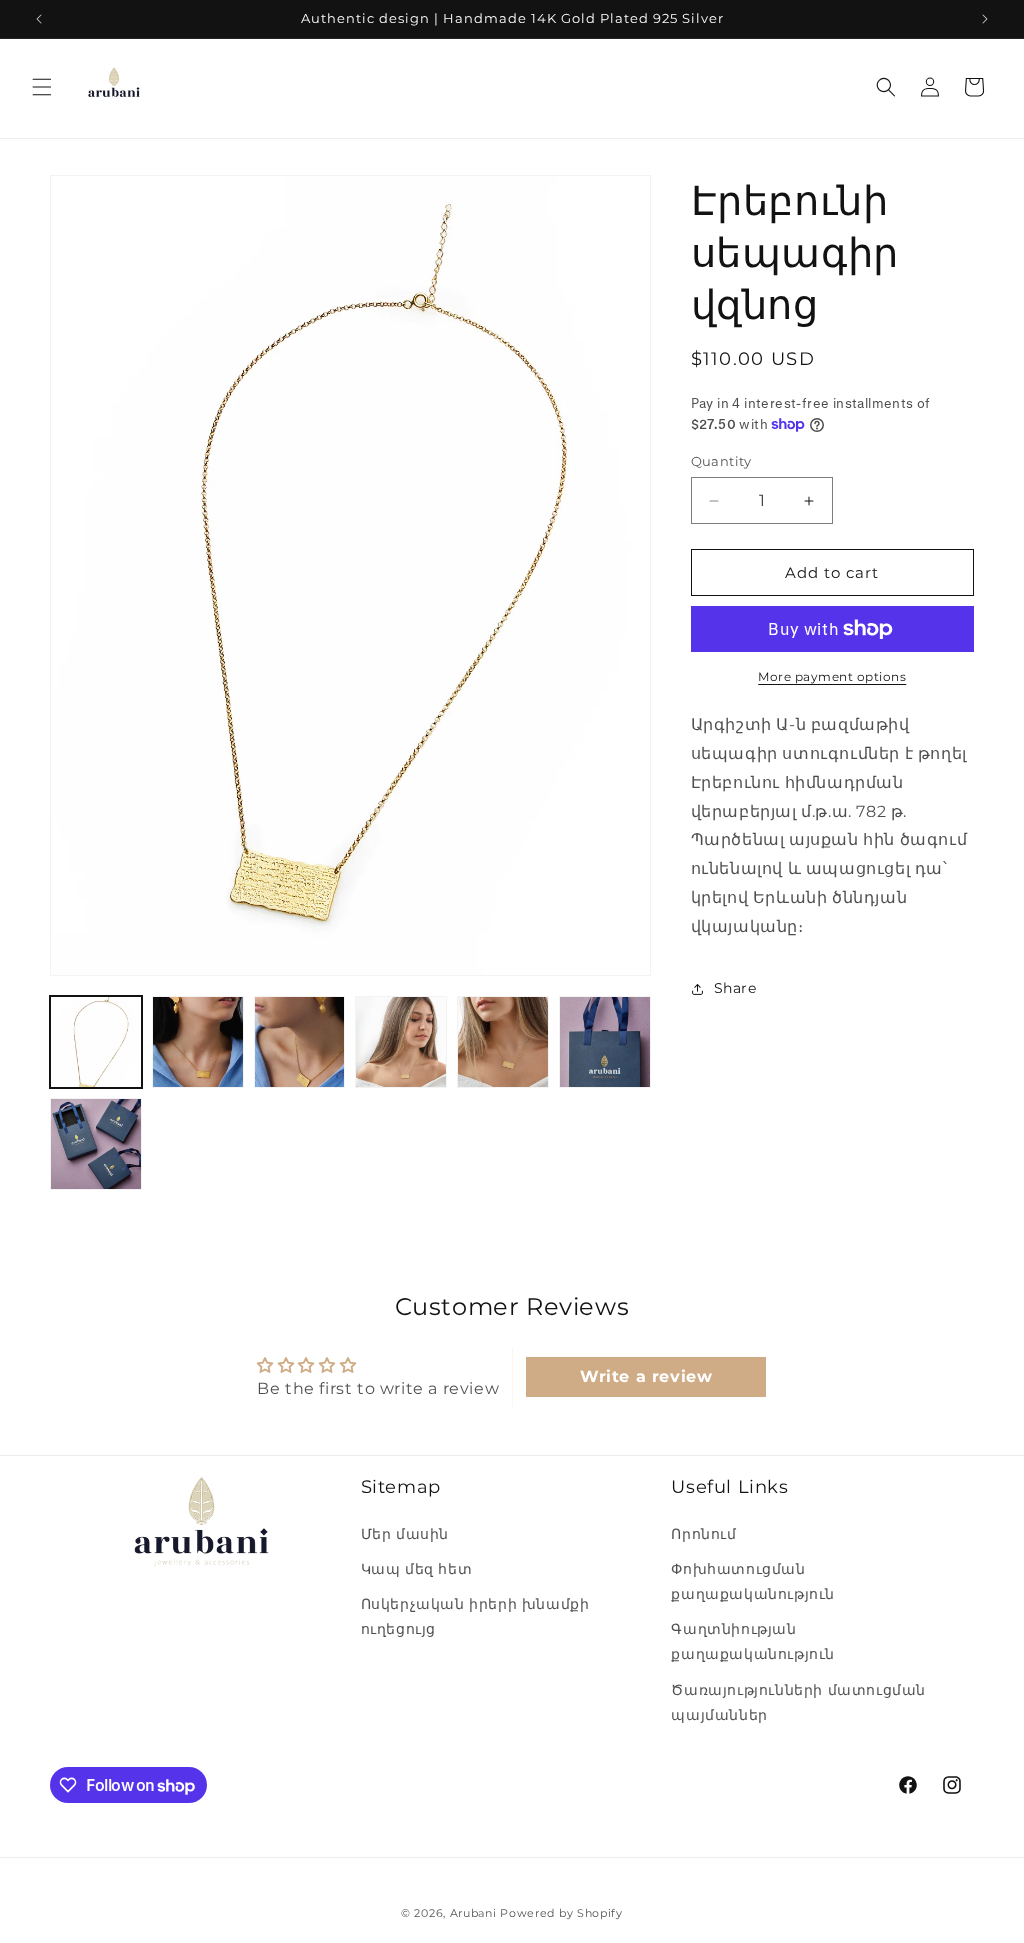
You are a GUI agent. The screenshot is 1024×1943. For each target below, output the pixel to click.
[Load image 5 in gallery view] (503, 1042)
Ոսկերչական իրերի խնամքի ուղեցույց (475, 1616)
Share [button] (735, 988)
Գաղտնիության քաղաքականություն (753, 1641)
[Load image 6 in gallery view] (605, 1042)
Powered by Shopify (561, 1913)
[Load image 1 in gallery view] (96, 1042)
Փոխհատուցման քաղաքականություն (753, 1581)
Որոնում (703, 1534)
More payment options (832, 676)
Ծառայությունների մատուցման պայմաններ (798, 1702)
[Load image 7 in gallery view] (96, 1144)
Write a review (646, 1376)
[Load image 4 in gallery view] (401, 1042)
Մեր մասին (405, 1534)
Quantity (721, 461)
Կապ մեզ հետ (417, 1569)
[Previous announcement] (39, 19)
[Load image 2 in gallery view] (198, 1042)
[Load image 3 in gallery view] (300, 1042)
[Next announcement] (985, 19)
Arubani (473, 1913)
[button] (42, 87)
